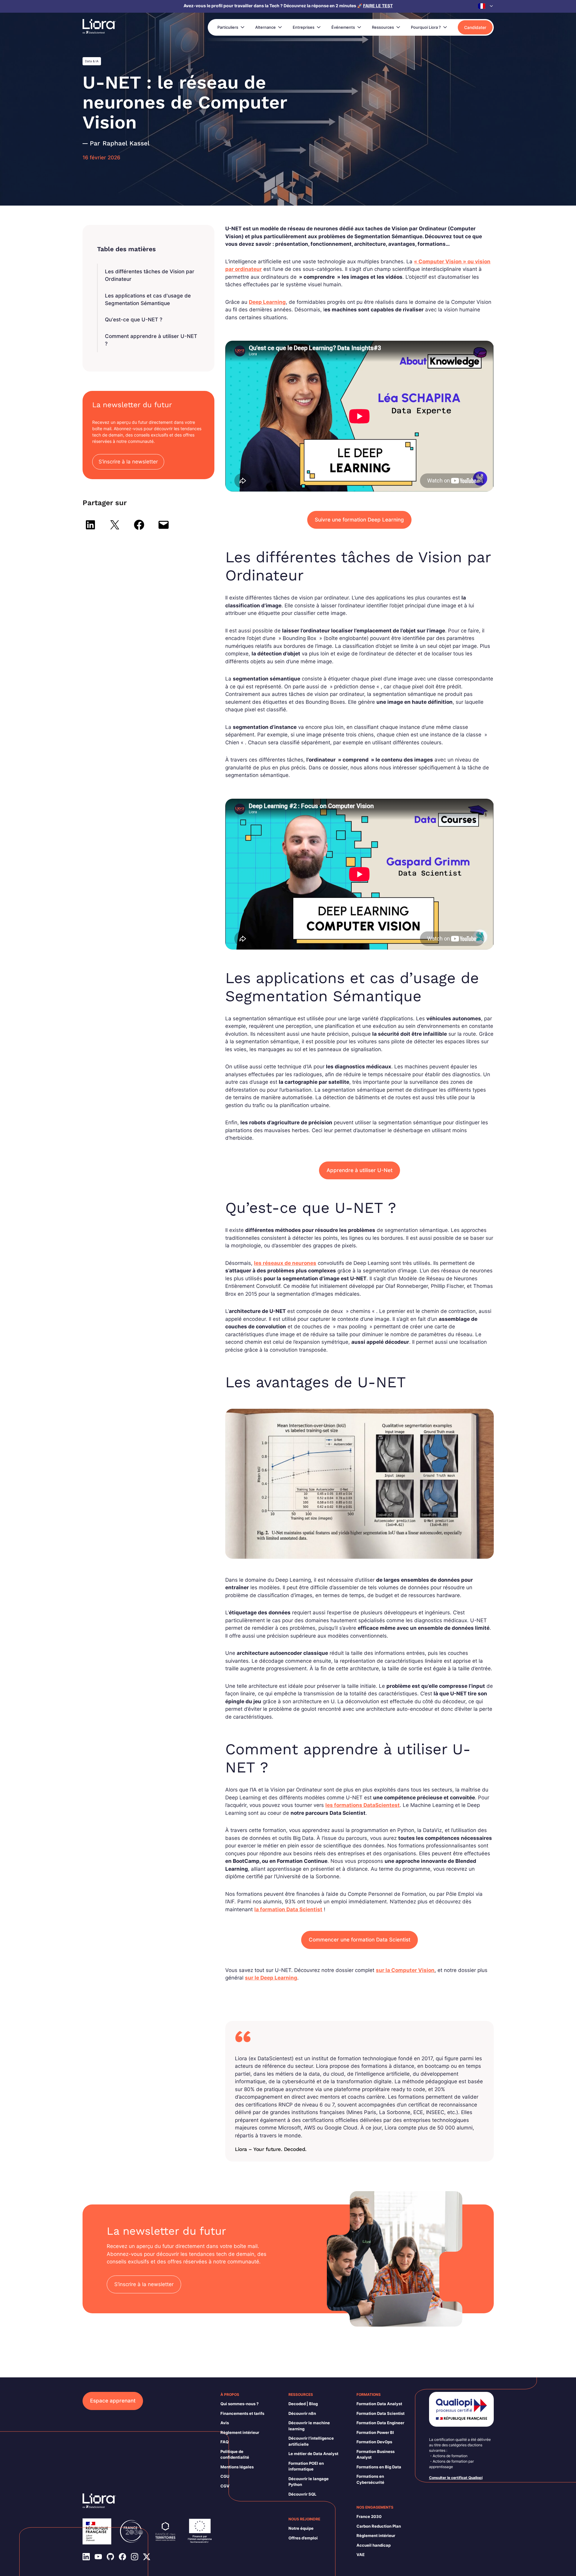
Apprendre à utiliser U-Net (360, 1170)
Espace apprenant (113, 2401)
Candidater (475, 27)
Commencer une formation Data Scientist (360, 1940)
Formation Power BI (375, 2432)
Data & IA (92, 61)
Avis (225, 2423)
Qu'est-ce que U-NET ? (134, 320)
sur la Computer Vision (405, 1970)
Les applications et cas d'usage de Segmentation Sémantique (148, 300)
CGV (225, 2486)
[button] (486, 6)
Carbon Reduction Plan (379, 2526)
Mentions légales (237, 2467)
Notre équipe (301, 2528)
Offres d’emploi (303, 2538)
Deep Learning (267, 302)
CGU (225, 2476)
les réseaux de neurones (285, 1263)
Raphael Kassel (126, 143)
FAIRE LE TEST (378, 6)
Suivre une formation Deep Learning (359, 520)
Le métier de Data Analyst (313, 2454)
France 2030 (369, 2516)
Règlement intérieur (240, 2432)
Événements (343, 27)
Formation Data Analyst (379, 2404)
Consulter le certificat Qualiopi (456, 2478)
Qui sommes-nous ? (239, 2404)
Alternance (265, 27)
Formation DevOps (374, 2442)
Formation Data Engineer (380, 2423)
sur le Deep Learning (271, 1978)
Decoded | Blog (303, 2404)
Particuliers (228, 27)
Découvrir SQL (302, 2494)
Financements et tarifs (242, 2413)
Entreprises (304, 27)
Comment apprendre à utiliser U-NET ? (151, 340)
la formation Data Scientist (288, 1909)
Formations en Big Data (379, 2467)
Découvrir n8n (302, 2413)
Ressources (383, 27)
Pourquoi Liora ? (426, 27)
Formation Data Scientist (381, 2413)
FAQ (225, 2442)
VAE (361, 2555)
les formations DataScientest (363, 1805)
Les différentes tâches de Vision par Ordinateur (150, 275)
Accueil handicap (374, 2545)
